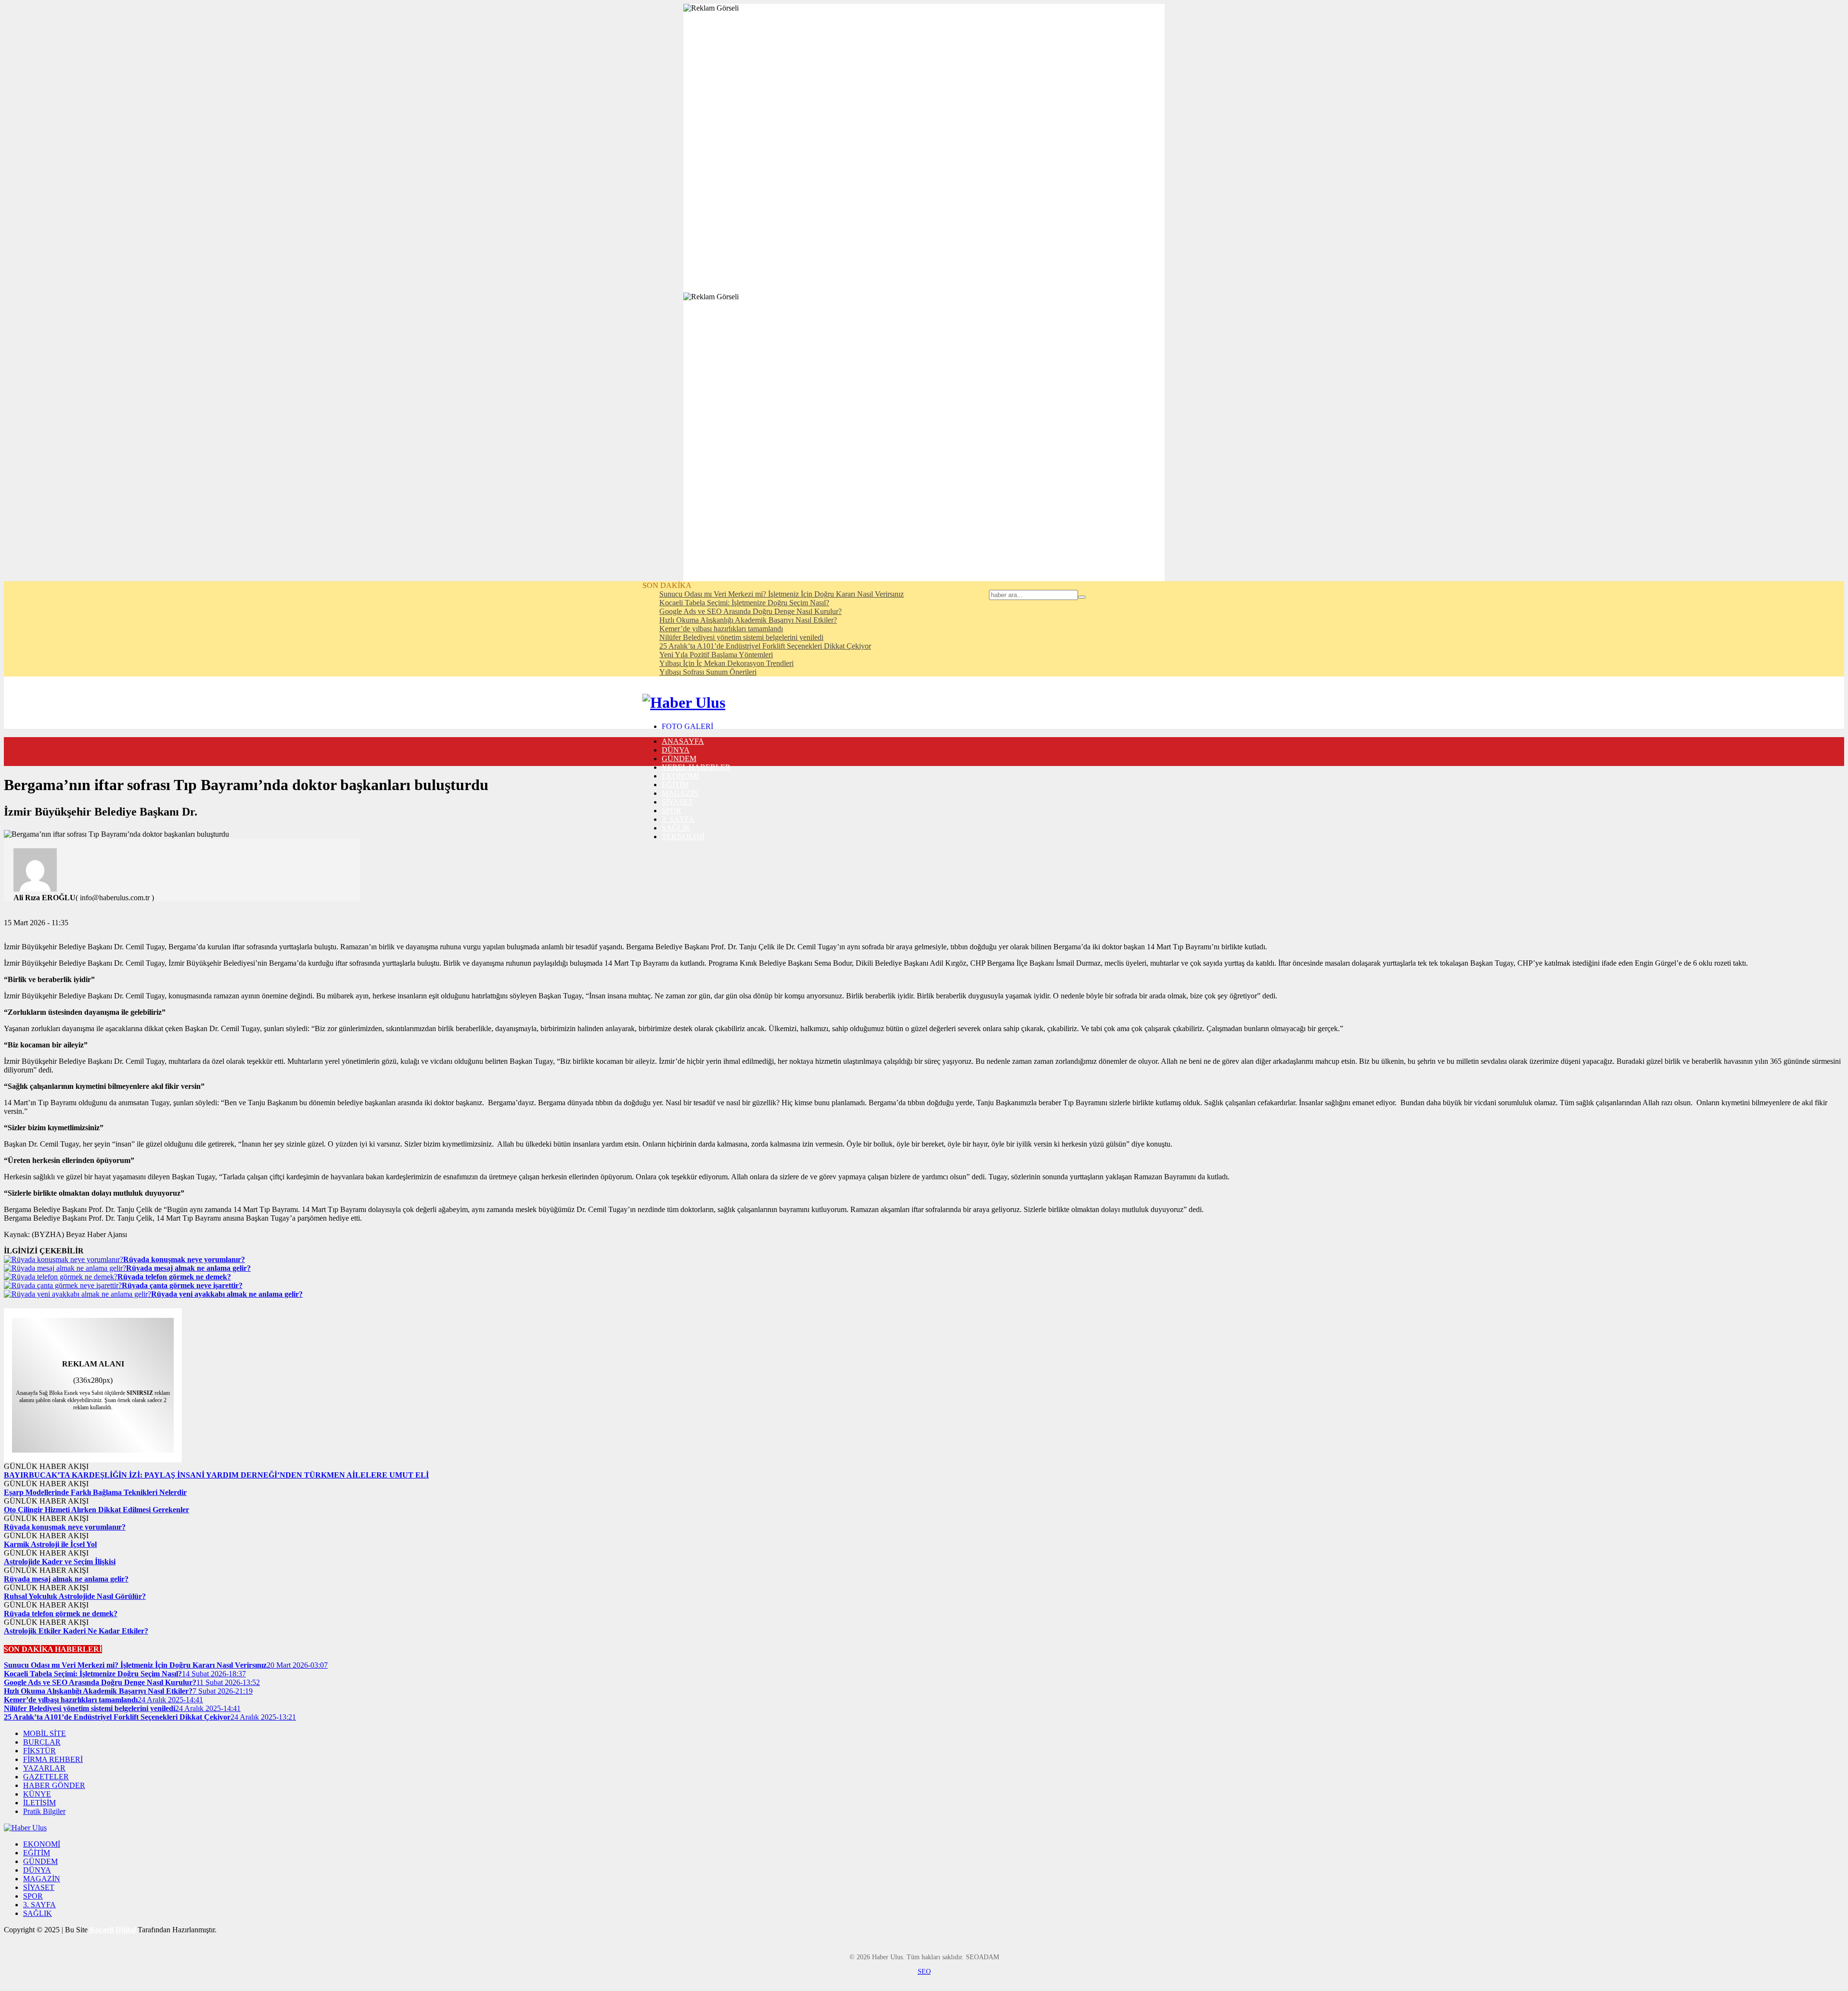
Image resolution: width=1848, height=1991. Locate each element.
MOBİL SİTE (45, 1733)
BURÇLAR (42, 1742)
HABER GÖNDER (54, 1785)
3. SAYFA (678, 819)
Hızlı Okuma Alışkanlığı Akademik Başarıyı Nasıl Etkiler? (748, 620)
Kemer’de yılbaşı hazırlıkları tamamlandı (721, 629)
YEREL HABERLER (696, 767)
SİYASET (677, 802)
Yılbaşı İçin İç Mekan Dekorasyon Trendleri (726, 663)
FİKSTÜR (39, 1751)
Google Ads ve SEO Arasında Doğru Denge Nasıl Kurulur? (751, 611)
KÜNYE (37, 1794)
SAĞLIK (676, 828)
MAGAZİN (680, 793)
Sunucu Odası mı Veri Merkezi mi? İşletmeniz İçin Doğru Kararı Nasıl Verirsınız (782, 594)
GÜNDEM (679, 759)
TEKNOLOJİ (683, 836)
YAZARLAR (44, 1768)
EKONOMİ (680, 776)
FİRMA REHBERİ (53, 1759)
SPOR (672, 810)
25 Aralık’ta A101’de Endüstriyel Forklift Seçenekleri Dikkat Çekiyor (765, 646)
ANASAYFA (683, 741)
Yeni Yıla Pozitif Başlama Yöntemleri (716, 655)
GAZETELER (46, 1777)
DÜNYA (676, 750)
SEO (924, 1972)
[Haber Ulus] (684, 702)
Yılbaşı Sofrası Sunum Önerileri (708, 672)
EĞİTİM (675, 785)
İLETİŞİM (39, 1803)
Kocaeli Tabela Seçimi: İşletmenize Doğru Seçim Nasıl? (744, 603)
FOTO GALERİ (687, 726)
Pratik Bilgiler (44, 1811)
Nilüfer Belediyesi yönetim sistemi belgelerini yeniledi (741, 637)
